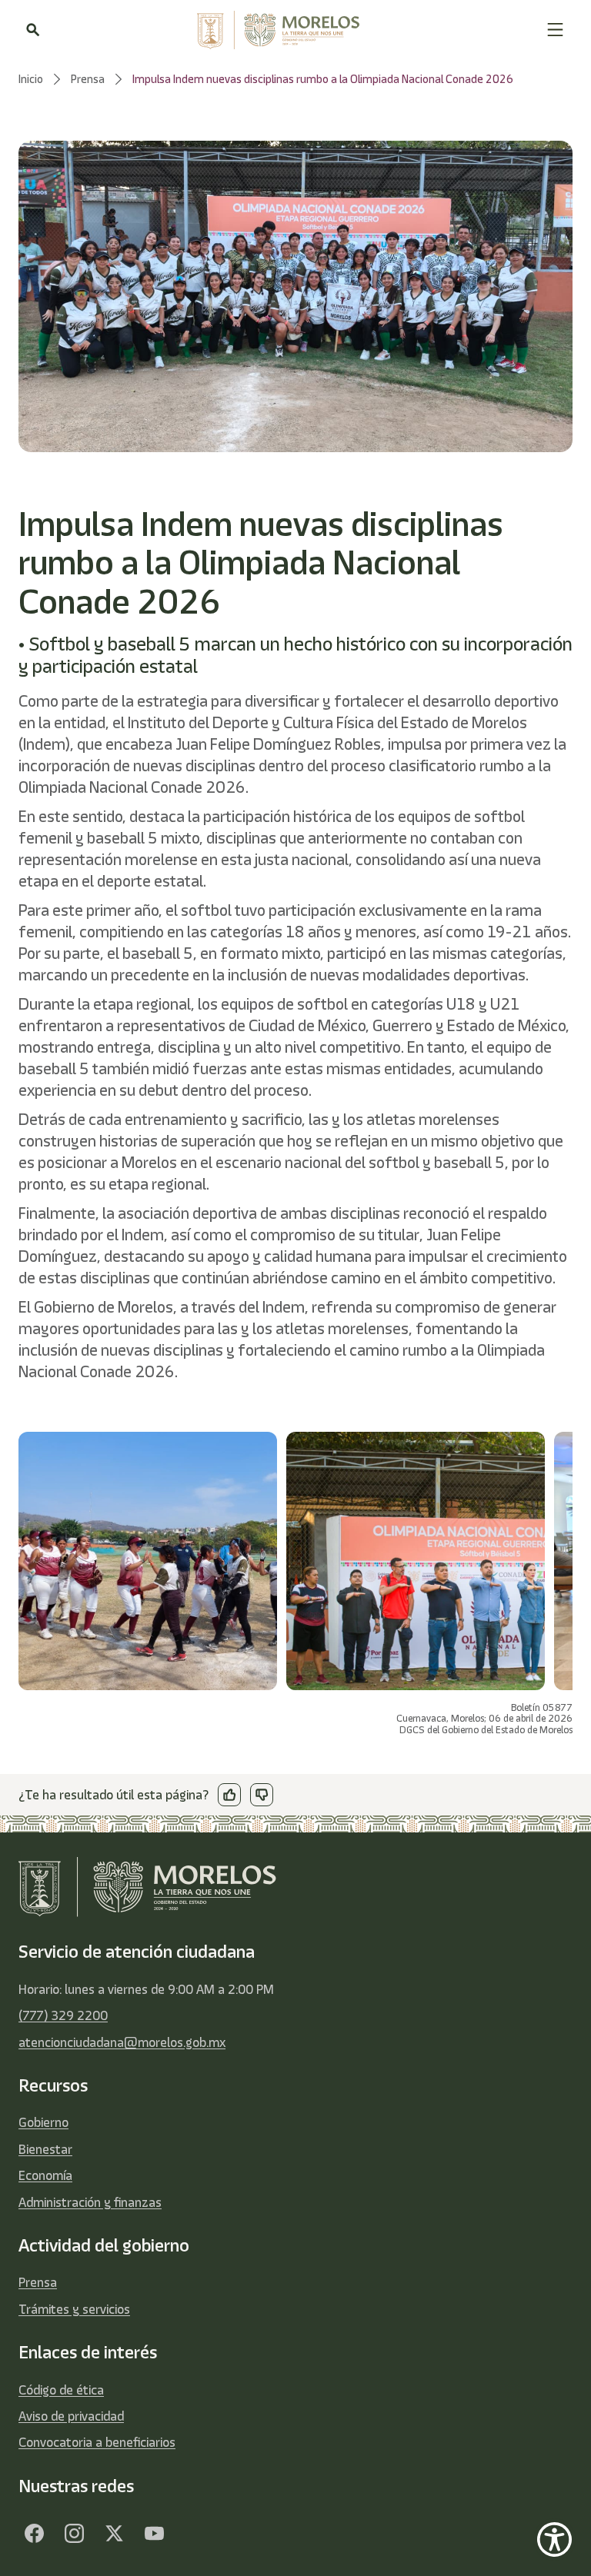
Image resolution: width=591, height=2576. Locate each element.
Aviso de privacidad (71, 2416)
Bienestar (45, 2149)
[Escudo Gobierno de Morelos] (293, 30)
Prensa (38, 2282)
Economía (45, 2175)
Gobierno (43, 2122)
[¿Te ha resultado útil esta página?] (229, 1795)
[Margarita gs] (114, 2533)
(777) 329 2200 (63, 2015)
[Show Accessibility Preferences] (554, 2539)
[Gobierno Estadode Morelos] (34, 2533)
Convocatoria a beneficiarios (97, 2442)
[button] (555, 30)
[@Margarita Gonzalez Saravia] (154, 2533)
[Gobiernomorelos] (74, 2533)
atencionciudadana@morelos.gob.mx (122, 2042)
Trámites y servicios (74, 2309)
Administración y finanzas (90, 2202)
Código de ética (61, 2390)
